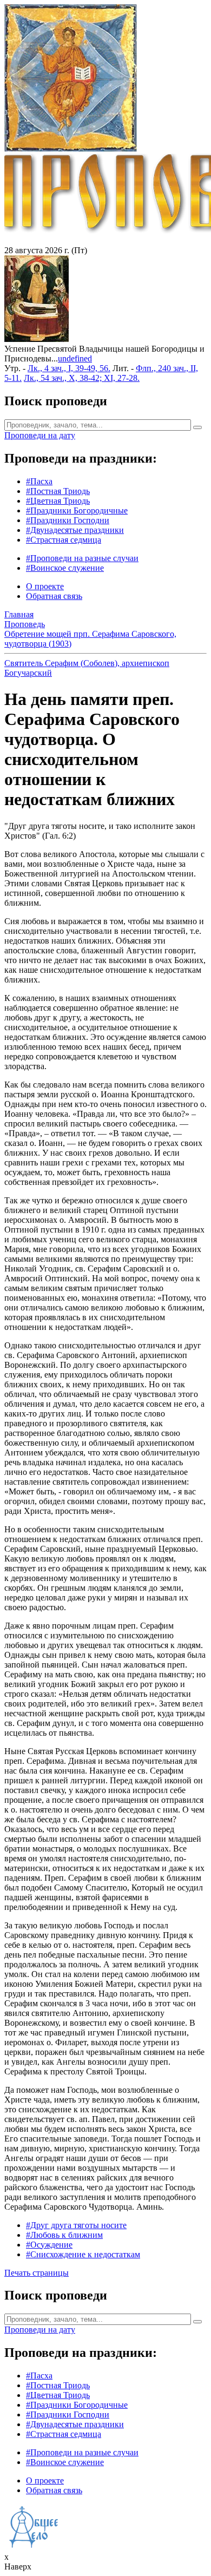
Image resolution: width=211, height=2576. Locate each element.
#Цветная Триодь (58, 501)
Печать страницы (37, 2273)
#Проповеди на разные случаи (82, 558)
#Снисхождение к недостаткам (83, 2254)
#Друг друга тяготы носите (76, 2225)
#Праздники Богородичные (77, 510)
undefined (75, 358)
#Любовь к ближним (64, 2235)
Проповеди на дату (40, 435)
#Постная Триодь (58, 491)
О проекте (45, 586)
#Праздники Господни (68, 520)
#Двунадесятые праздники (75, 530)
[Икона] (37, 339)
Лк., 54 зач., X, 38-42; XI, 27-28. (82, 378)
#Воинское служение (65, 568)
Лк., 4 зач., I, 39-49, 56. (69, 368)
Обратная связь (54, 596)
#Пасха (39, 481)
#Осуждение (49, 2245)
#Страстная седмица (64, 540)
